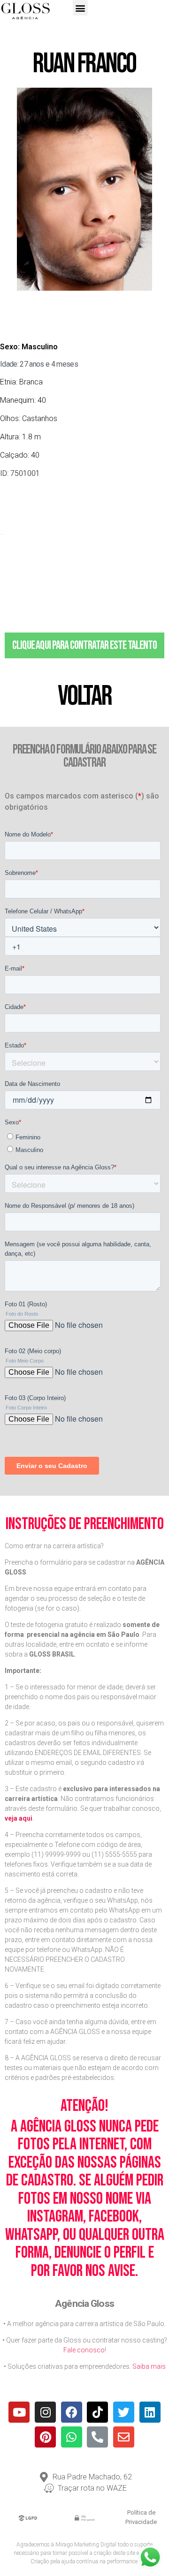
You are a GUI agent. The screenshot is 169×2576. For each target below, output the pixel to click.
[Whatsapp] (72, 2437)
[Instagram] (45, 2412)
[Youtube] (19, 2412)
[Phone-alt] (97, 2437)
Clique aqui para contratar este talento (84, 645)
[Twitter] (124, 2412)
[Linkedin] (150, 2412)
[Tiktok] (97, 2412)
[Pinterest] (45, 2437)
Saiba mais (149, 2366)
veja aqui (19, 1818)
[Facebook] (72, 2412)
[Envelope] (124, 2437)
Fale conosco (84, 2350)
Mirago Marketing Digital (86, 2545)
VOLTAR (84, 696)
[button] (81, 8)
